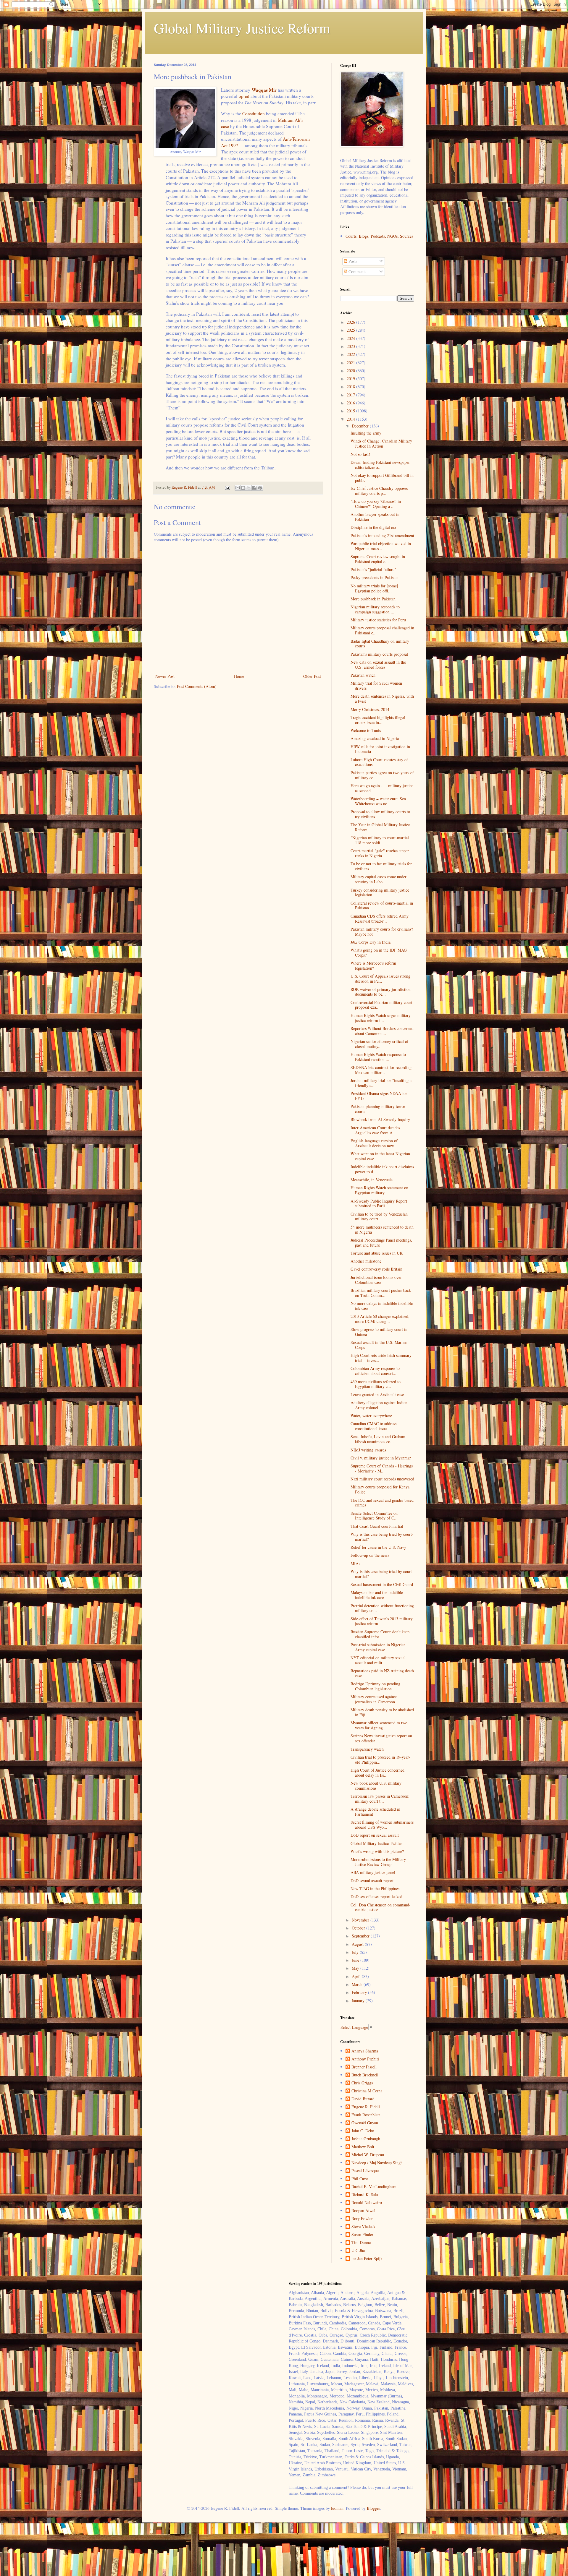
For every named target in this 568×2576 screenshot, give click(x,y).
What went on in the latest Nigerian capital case (380, 1156)
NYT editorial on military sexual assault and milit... (378, 1660)
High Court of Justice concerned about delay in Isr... (377, 1773)
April (357, 1976)
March (358, 1984)
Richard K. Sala (365, 2195)
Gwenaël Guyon (365, 2123)
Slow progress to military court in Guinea (379, 1332)
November (361, 1920)
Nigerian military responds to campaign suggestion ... (375, 609)
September (361, 1936)
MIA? (355, 1563)
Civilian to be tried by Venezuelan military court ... (379, 1216)
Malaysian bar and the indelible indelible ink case (377, 1595)
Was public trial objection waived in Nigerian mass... (381, 546)
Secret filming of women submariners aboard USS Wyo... (382, 1825)
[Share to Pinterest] (260, 488)
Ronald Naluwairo (367, 2203)
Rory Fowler (362, 2219)
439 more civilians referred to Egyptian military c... (376, 1384)
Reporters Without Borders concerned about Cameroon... (382, 1031)
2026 (351, 322)
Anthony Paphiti (365, 2059)
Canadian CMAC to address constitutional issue (373, 1426)
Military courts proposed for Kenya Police (380, 1489)
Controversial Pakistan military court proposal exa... (381, 1005)
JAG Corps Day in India (371, 942)
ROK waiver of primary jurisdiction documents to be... (381, 992)
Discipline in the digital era (373, 527)
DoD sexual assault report (372, 1881)
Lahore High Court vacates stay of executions (379, 762)
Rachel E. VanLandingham (374, 2187)
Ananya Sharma (365, 2051)
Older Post (312, 676)
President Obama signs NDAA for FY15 (379, 1096)
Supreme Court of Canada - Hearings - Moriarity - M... (382, 1468)
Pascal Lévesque (365, 2171)
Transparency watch (367, 1749)
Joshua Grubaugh (366, 2139)
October (359, 1928)
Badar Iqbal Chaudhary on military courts (380, 644)
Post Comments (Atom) (197, 686)
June (356, 1960)
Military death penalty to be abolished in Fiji (382, 1712)
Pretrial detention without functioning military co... (382, 1608)
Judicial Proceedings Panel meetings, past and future (381, 1242)
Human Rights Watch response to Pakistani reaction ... (378, 1057)
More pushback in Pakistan (373, 599)
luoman (337, 2508)
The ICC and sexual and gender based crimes (382, 1503)
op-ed (244, 96)
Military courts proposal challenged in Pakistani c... (382, 630)
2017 (351, 395)
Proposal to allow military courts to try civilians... (380, 814)
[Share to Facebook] (254, 488)
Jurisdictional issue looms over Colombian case (376, 1280)
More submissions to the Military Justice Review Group (378, 1862)
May (356, 1968)
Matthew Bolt (363, 2147)
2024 (351, 338)
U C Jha (358, 2251)
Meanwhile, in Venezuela (372, 1180)
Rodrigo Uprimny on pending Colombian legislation (375, 1686)
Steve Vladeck (363, 2227)
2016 (351, 403)
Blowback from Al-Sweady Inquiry (380, 1119)
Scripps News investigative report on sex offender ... (381, 1738)
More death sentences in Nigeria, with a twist (382, 699)
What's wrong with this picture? (377, 1851)
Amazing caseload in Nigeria (375, 738)
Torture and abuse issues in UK (377, 1253)
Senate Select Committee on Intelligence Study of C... (374, 1516)
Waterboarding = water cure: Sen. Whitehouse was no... (379, 801)
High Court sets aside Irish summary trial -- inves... (381, 1358)
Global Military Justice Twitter (376, 1843)
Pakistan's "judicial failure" (373, 570)
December (361, 426)
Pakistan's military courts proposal (379, 654)
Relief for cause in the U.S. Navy (378, 1547)
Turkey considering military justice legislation (380, 892)
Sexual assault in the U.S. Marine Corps (379, 1345)
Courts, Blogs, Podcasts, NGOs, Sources (379, 236)
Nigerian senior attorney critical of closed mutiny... (380, 1044)
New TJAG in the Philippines (375, 1889)
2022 (351, 354)
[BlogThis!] (243, 488)
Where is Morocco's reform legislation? (373, 965)
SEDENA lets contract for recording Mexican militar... (381, 1070)
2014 (351, 419)
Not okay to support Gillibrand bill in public (382, 478)
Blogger (373, 2508)
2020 (351, 371)
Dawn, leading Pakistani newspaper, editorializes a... (381, 465)
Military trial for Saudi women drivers (376, 686)
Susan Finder (362, 2235)
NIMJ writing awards (368, 1450)
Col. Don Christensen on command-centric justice (381, 1907)
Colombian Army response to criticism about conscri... (375, 1371)
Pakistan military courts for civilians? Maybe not (382, 931)
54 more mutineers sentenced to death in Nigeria (382, 1229)
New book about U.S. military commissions (376, 1786)
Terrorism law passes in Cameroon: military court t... (380, 1799)
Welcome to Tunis (366, 730)
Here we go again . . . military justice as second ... (382, 788)
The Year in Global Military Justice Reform (380, 827)
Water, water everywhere (371, 1416)
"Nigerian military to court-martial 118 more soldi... (380, 840)
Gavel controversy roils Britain (376, 1269)
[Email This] (238, 488)
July (356, 1952)
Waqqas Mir (264, 90)
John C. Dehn (363, 2131)
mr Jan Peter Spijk (367, 2259)
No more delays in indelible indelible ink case (382, 1306)
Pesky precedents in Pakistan (375, 577)
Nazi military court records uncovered (382, 1479)
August (358, 1944)
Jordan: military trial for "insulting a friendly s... (381, 1083)
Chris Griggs (362, 2083)
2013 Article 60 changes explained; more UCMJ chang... (380, 1319)
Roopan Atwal (363, 2211)
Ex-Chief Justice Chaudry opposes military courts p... (379, 491)
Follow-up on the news (370, 1555)
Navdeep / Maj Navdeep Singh (377, 2163)
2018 (351, 387)
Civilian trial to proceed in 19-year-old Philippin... (380, 1760)
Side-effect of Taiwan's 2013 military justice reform (382, 1621)
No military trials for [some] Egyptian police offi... (374, 588)
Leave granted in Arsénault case (377, 1395)
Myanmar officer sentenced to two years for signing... (379, 1725)
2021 (351, 363)
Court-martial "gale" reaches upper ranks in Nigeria (380, 853)
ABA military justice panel (373, 1872)
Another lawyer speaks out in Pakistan (375, 517)
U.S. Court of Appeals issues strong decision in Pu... (380, 978)
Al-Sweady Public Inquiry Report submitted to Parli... (379, 1203)
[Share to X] (249, 488)
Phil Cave (360, 2179)
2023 (351, 346)
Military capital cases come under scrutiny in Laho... (379, 879)
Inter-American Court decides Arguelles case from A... (375, 1130)
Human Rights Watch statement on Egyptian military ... (379, 1190)
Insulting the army (366, 433)
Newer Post (165, 676)
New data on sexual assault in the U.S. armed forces (378, 665)
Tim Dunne (361, 2243)
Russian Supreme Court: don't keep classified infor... (380, 1634)
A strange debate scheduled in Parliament (375, 1812)
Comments (357, 272)
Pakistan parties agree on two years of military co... (382, 775)
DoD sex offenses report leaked (376, 1897)
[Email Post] (227, 487)
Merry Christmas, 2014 (370, 709)
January (359, 2001)
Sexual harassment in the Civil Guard (382, 1584)
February (360, 1992)
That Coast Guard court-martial (377, 1526)
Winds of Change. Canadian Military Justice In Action (381, 443)
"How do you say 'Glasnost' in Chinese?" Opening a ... (376, 504)
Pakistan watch (363, 675)
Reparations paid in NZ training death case (382, 1673)
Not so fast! (360, 454)
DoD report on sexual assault (375, 1835)
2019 (351, 379)
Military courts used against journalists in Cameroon (374, 1699)
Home (239, 676)
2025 (351, 330)
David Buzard (363, 2099)
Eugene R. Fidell (366, 2107)
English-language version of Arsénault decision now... (374, 1143)
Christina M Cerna (367, 2091)
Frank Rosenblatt (366, 2115)
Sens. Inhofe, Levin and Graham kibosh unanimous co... (378, 1439)
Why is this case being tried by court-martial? (382, 1537)
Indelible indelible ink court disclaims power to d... (382, 1169)
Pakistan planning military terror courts (378, 1109)
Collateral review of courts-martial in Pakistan (382, 905)
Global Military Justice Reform (242, 28)
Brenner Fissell (364, 2067)
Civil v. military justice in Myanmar (381, 1458)
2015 (351, 411)
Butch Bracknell (365, 2075)
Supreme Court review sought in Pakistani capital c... (378, 559)
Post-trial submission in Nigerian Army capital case (378, 1647)
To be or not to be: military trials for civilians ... (381, 866)
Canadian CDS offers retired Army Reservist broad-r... (380, 918)
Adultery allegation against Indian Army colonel (379, 1405)
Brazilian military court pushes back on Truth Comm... (381, 1293)
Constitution (254, 114)
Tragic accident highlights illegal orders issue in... (378, 720)
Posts (352, 261)
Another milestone (366, 1261)
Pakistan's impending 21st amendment (382, 536)
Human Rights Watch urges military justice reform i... (381, 1018)
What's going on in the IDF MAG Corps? (379, 952)
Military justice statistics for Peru (378, 620)
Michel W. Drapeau (368, 2155)
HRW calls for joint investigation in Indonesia (380, 749)
